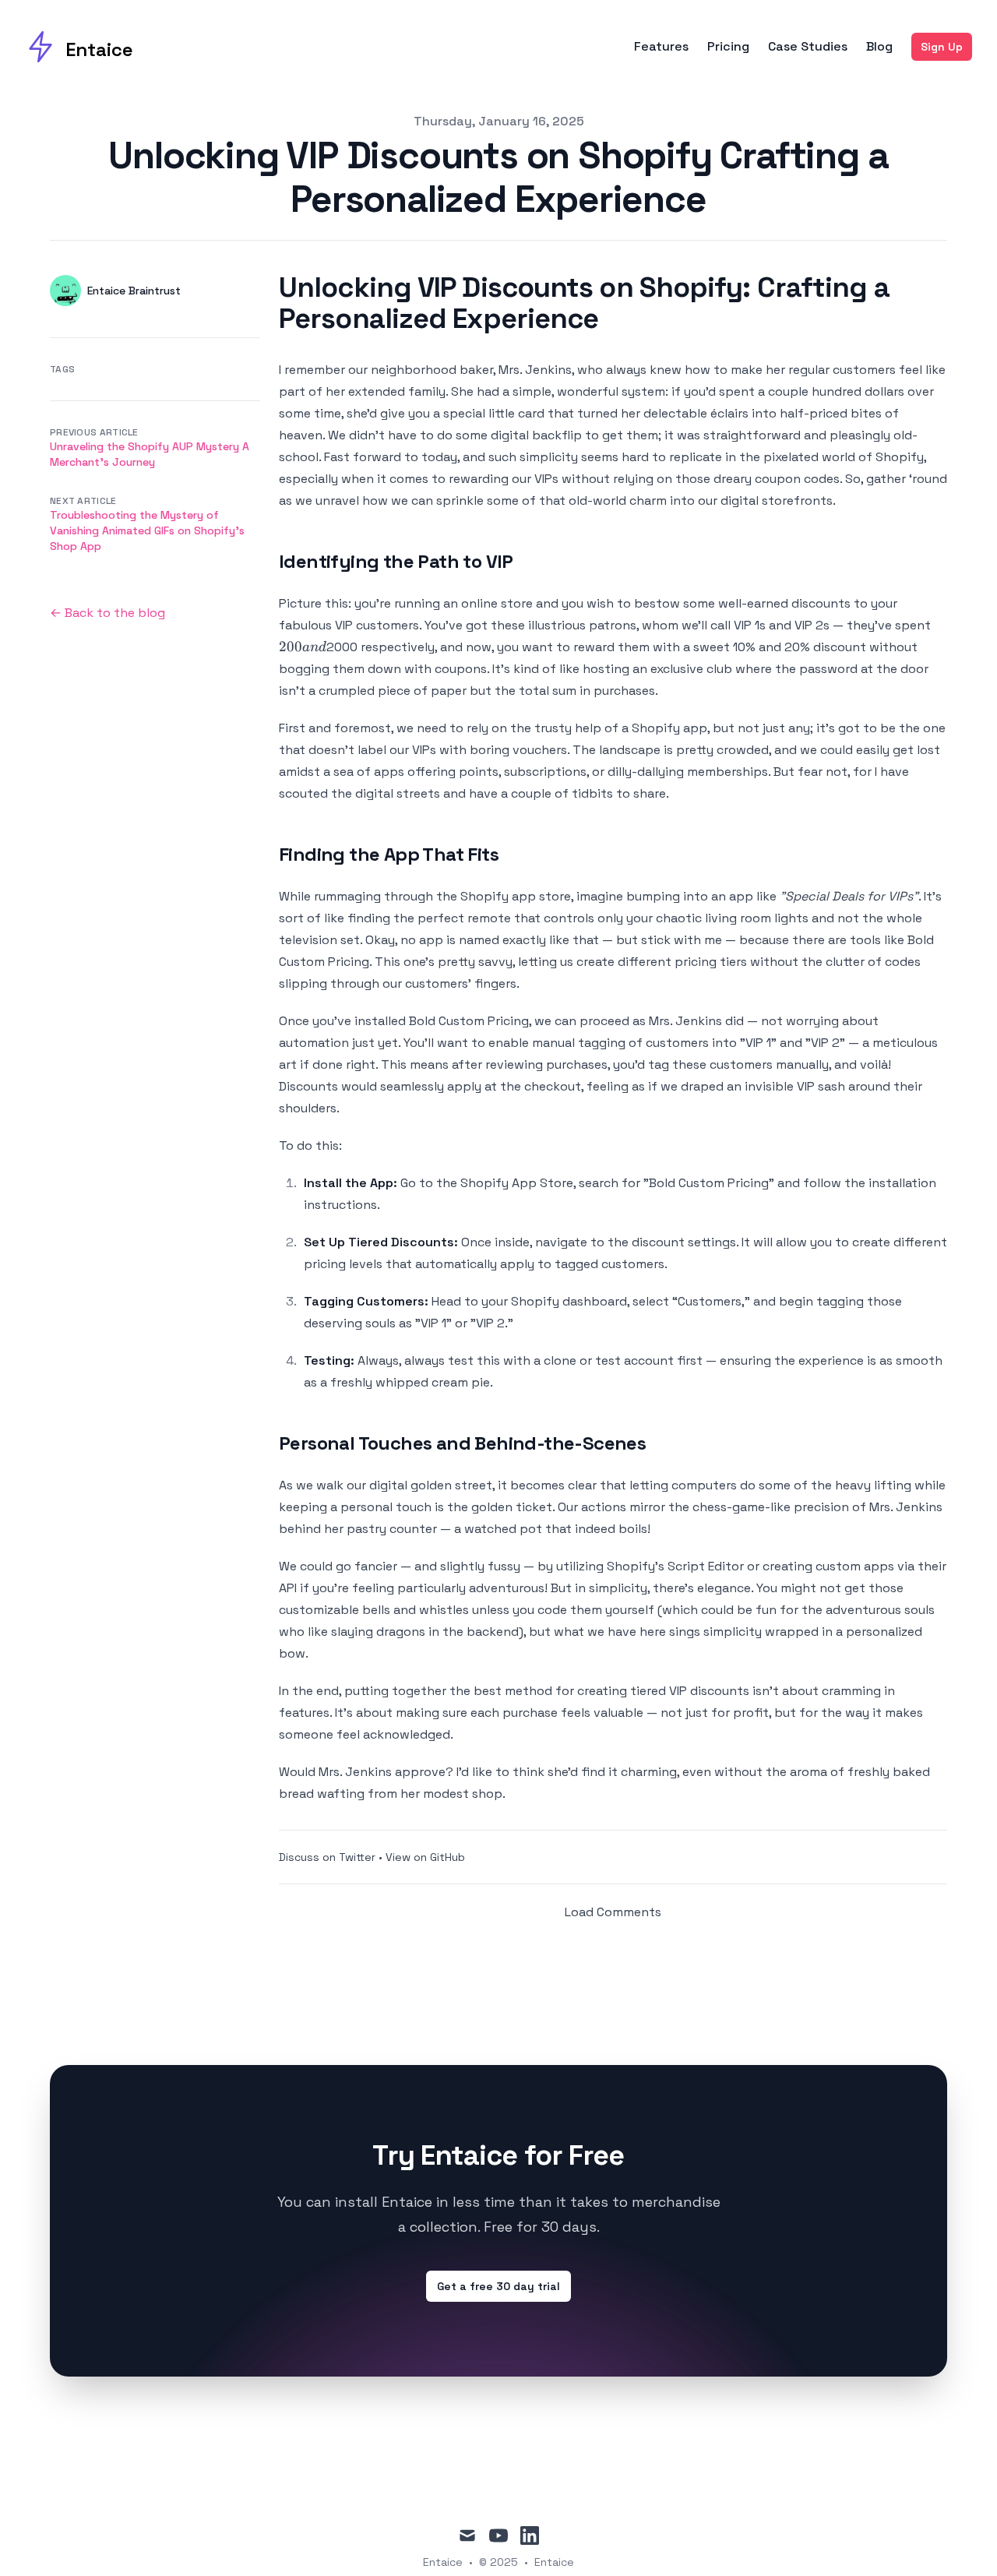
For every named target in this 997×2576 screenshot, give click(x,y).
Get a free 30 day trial (498, 2286)
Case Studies (808, 47)
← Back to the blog (107, 613)
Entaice (554, 2562)
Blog (879, 47)
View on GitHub (425, 1857)
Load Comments (613, 1912)
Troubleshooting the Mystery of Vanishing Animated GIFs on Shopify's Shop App (147, 530)
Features (661, 47)
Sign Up (942, 47)
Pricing (728, 47)
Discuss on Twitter (327, 1857)
